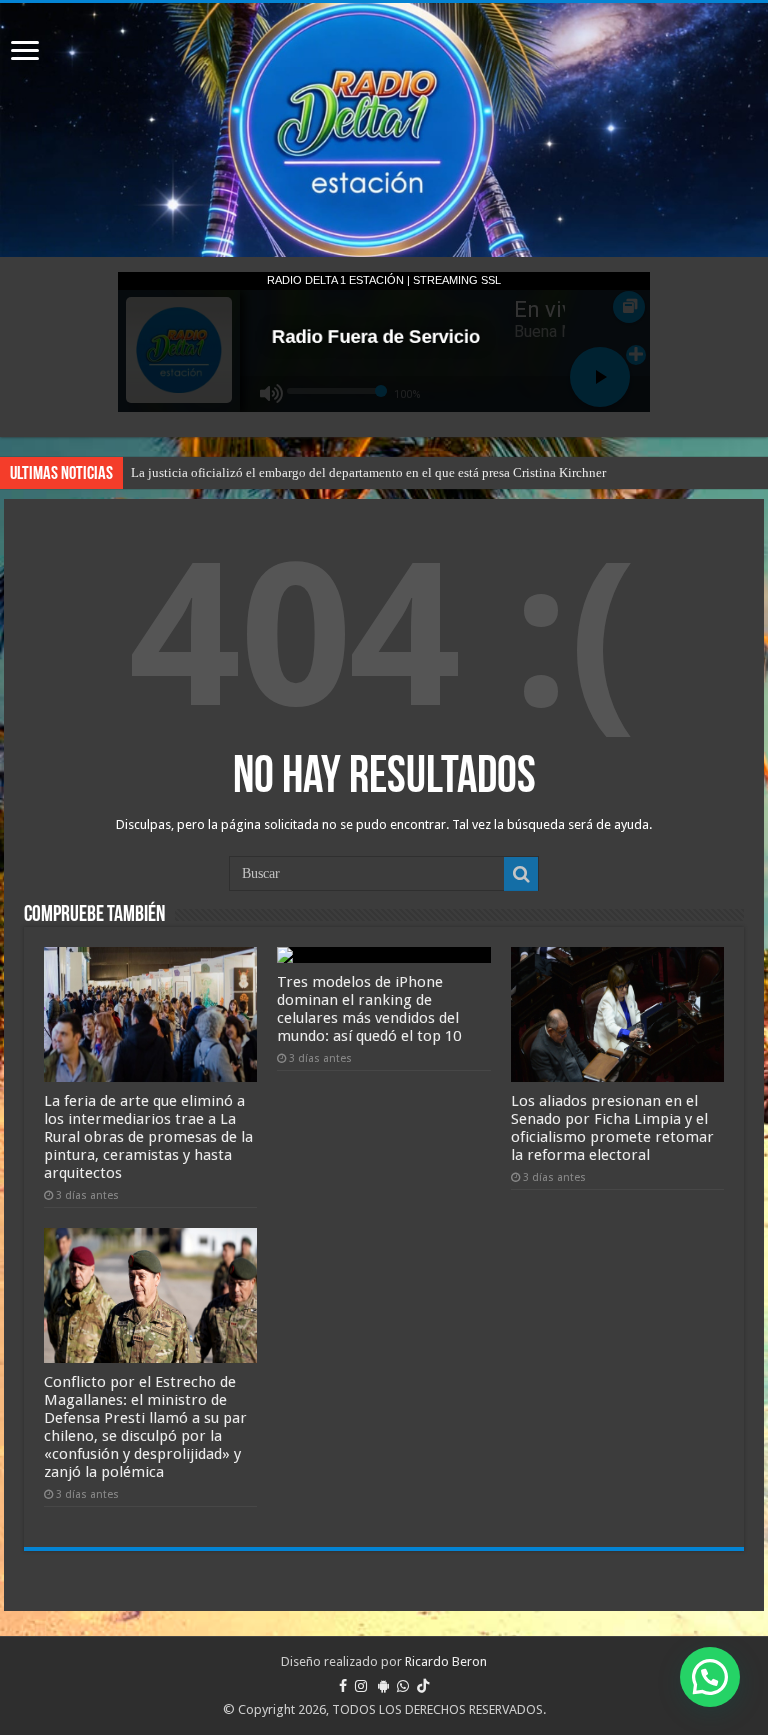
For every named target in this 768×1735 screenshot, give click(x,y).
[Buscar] (521, 874)
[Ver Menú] (25, 52)
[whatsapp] (403, 1686)
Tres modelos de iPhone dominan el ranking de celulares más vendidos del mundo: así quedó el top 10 (369, 1009)
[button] (710, 1677)
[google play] (383, 1686)
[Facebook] (343, 1686)
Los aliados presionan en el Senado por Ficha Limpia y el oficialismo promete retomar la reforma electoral (612, 1128)
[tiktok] (423, 1686)
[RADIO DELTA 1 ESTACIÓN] (384, 130)
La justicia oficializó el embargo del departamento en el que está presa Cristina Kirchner (368, 472)
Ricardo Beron (446, 1661)
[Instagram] (361, 1686)
